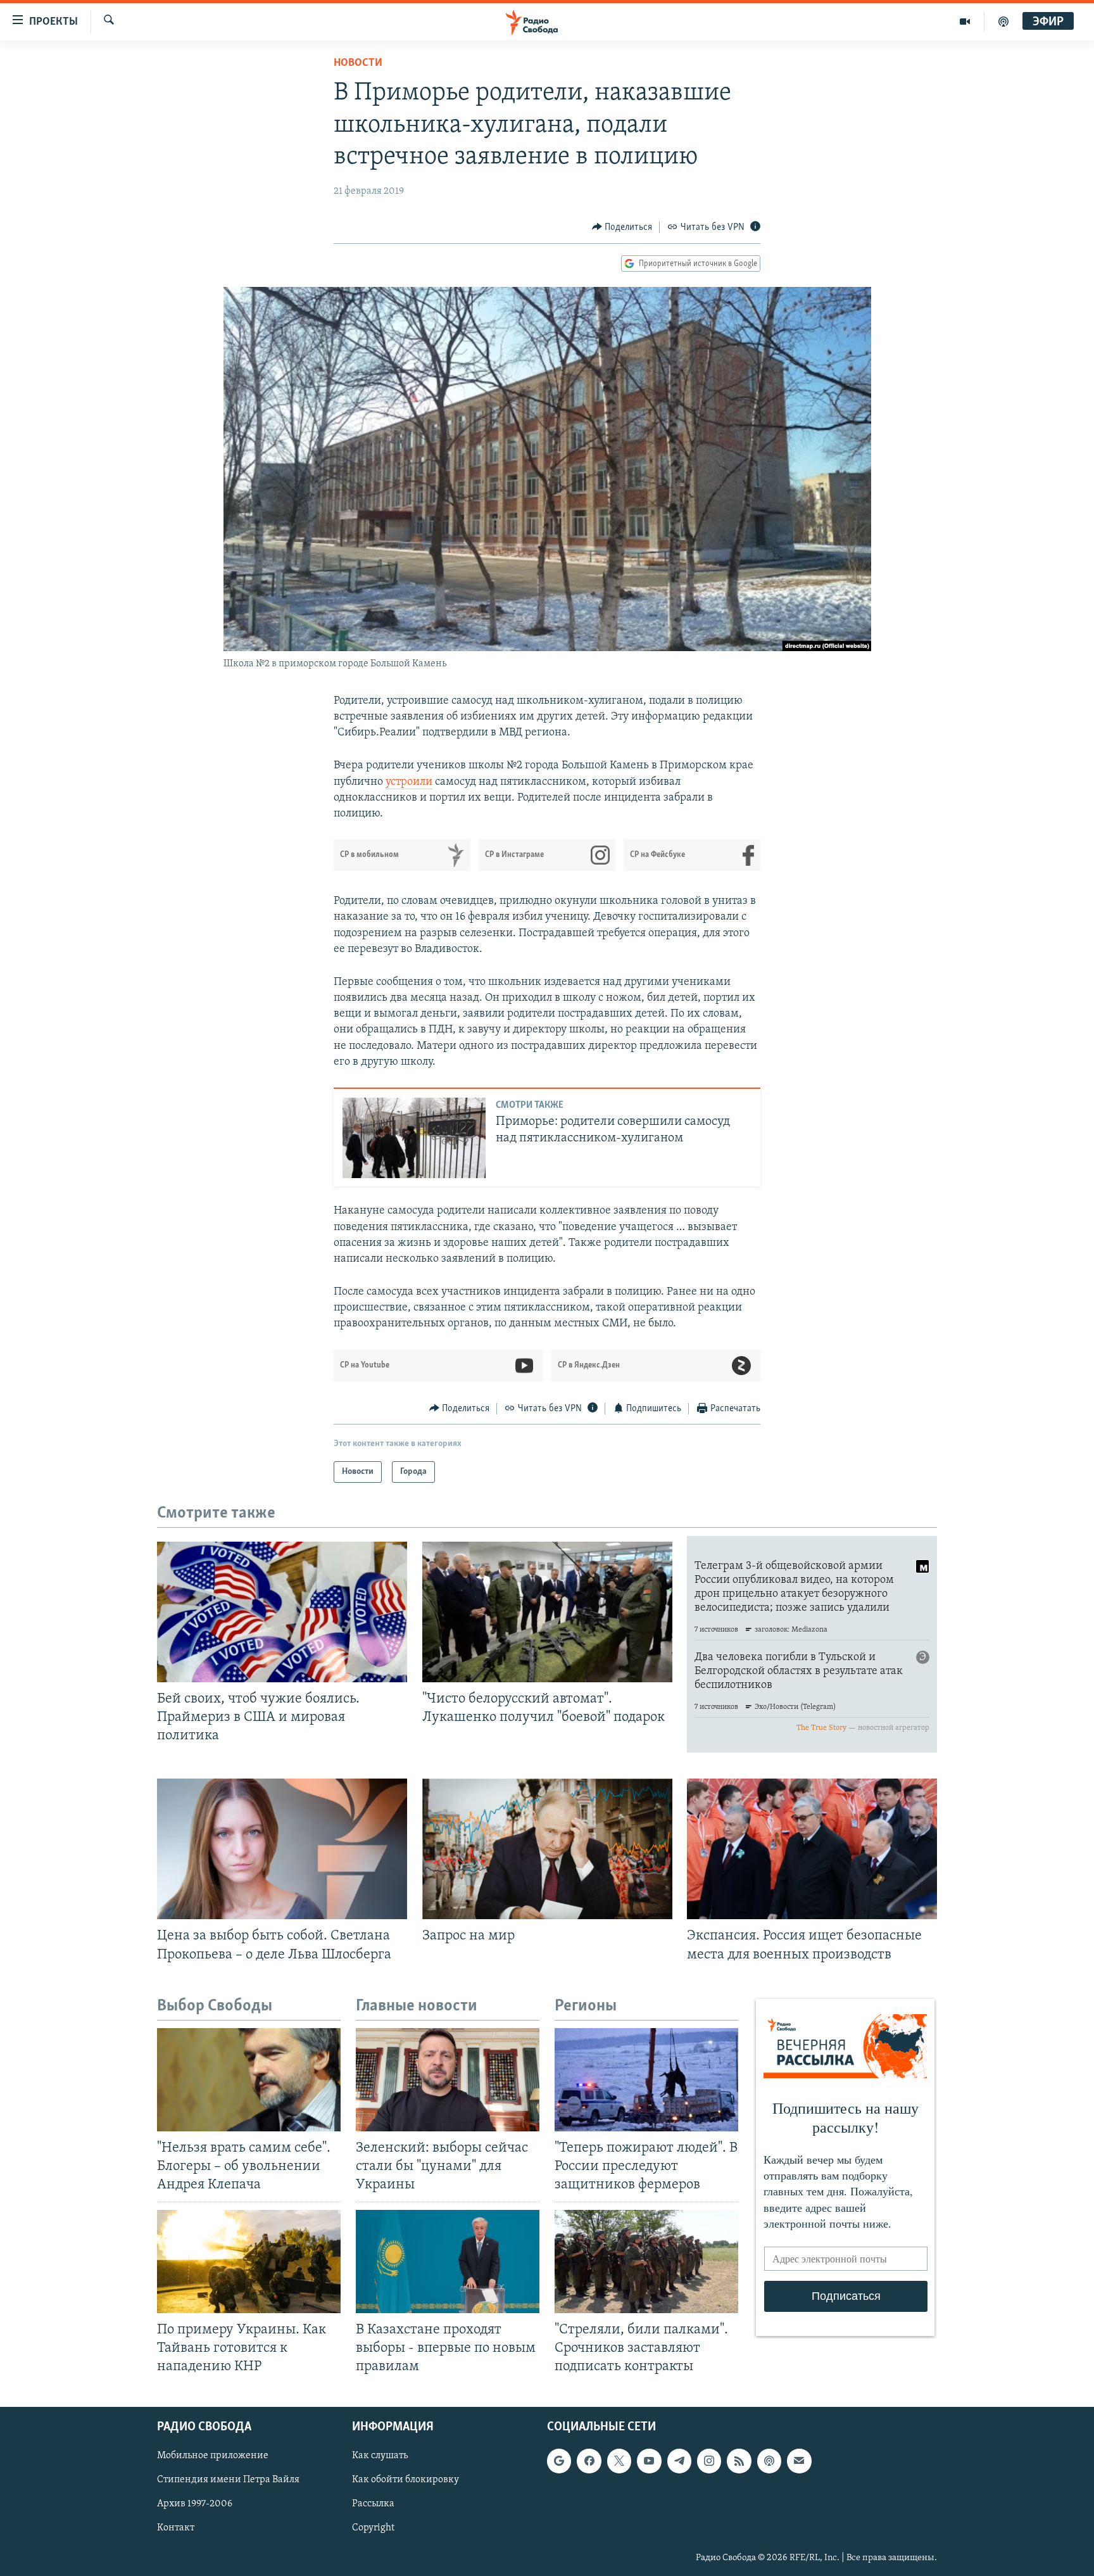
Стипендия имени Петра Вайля (228, 2480)
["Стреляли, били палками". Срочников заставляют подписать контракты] (646, 2262)
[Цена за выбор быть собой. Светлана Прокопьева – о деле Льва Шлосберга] (282, 1849)
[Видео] (965, 22)
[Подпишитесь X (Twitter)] (619, 2461)
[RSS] (739, 2461)
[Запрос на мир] (547, 1849)
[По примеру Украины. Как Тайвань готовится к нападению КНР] (249, 2262)
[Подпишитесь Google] (559, 2461)
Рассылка (373, 2504)
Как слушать (380, 2456)
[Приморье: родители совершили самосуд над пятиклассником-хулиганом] (414, 1138)
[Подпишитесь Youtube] (649, 2461)
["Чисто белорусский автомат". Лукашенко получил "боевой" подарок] (547, 1612)
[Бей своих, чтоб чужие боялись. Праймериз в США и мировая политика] (282, 1612)
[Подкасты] (769, 2461)
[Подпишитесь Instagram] (709, 2461)
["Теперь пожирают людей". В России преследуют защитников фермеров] (646, 2080)
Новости (358, 63)
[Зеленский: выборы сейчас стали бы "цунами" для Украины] (448, 2080)
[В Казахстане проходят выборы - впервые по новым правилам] (448, 2262)
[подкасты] (1003, 22)
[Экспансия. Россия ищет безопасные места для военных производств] (812, 1849)
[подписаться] (799, 2461)
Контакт (176, 2528)
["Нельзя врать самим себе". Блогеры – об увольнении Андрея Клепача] (249, 2080)
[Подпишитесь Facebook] (589, 2461)
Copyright (373, 2528)
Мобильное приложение (213, 2456)
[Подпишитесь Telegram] (679, 2461)
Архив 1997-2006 (195, 2504)
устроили (409, 782)
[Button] (622, 227)
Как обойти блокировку (406, 2480)
